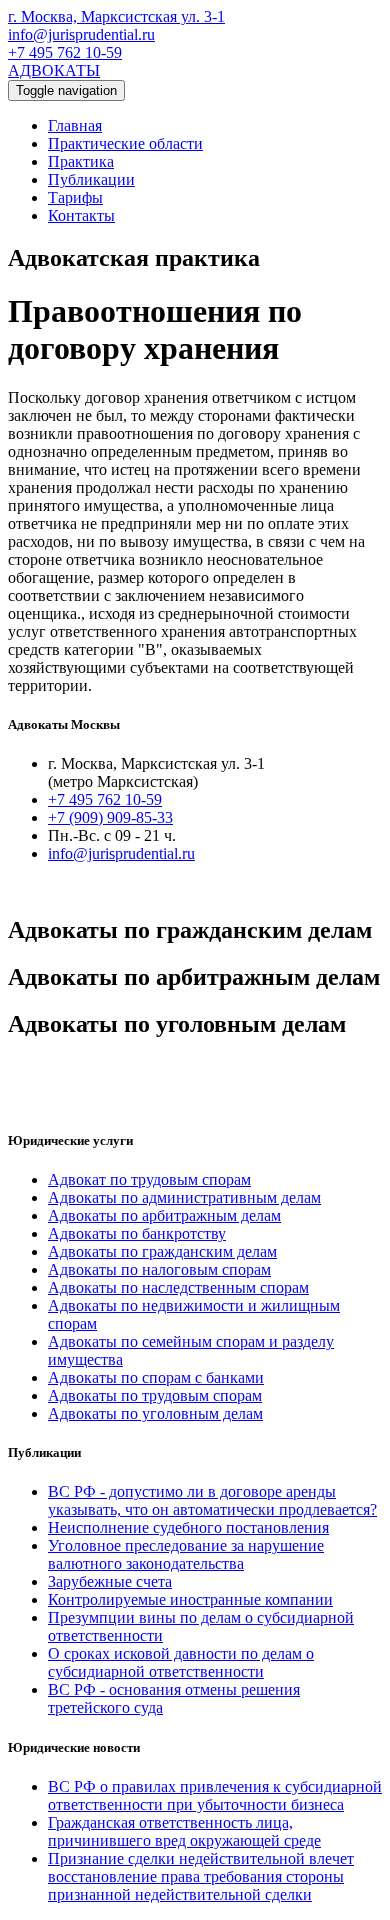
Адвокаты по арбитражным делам (164, 1215)
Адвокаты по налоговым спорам (159, 1269)
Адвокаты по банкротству (137, 1233)
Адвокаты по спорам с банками (156, 1377)
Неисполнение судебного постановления (188, 1527)
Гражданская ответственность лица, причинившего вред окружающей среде (184, 1831)
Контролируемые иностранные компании (190, 1599)
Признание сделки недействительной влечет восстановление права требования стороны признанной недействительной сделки (201, 1876)
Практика (81, 161)
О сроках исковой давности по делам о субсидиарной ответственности (181, 1662)
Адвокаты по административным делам (184, 1197)
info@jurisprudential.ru (81, 34)
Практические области (125, 143)
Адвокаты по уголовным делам (155, 1413)
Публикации (91, 179)
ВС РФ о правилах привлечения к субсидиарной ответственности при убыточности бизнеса (215, 1795)
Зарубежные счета (110, 1581)
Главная (75, 125)
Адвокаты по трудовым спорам (155, 1395)
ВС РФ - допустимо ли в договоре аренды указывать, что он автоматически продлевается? (212, 1500)
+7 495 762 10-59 (65, 52)
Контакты (81, 215)
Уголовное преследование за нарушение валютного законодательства (186, 1554)
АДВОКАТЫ (54, 70)
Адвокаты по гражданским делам (162, 1251)
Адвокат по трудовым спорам (149, 1179)
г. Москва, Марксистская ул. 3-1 (116, 16)
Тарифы (75, 197)
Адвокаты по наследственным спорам (178, 1287)
